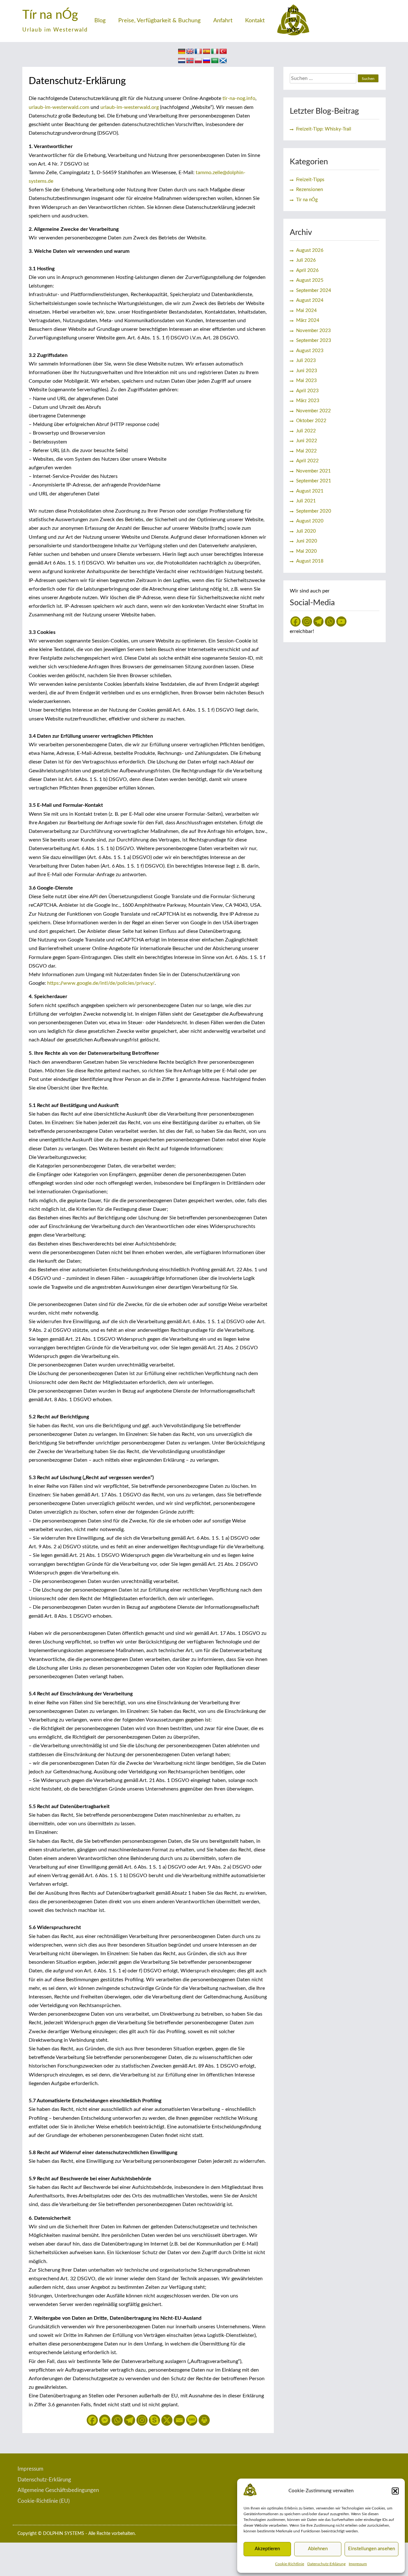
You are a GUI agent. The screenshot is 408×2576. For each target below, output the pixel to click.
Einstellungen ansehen (372, 2549)
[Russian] (207, 61)
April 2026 (307, 270)
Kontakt (255, 21)
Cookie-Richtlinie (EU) (44, 2501)
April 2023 (307, 391)
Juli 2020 (306, 531)
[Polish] (198, 61)
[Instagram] (142, 2420)
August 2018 (310, 561)
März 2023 (308, 401)
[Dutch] (182, 61)
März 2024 (308, 320)
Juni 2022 (307, 441)
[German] (182, 52)
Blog (100, 21)
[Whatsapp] (117, 2420)
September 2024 (314, 291)
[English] (190, 52)
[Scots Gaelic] (223, 61)
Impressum (358, 2564)
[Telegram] (130, 2420)
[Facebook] (92, 2420)
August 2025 (310, 280)
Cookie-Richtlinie (290, 2564)
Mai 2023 (306, 381)
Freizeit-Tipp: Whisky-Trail (324, 129)
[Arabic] (215, 61)
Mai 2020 (306, 551)
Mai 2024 (306, 311)
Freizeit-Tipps (310, 180)
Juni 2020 (307, 541)
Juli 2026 (306, 260)
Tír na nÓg (50, 15)
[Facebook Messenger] (105, 2420)
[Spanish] (207, 52)
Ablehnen (318, 2549)
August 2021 (310, 491)
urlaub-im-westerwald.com (59, 107)
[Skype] (154, 2420)
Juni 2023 (307, 371)
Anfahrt (223, 21)
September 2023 (314, 341)
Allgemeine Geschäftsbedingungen (58, 2490)
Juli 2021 (306, 501)
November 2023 (313, 331)
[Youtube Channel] (341, 621)
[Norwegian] (190, 61)
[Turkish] (223, 52)
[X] (167, 2420)
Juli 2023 (306, 361)
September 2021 (314, 481)
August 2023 (310, 351)
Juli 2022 (306, 431)
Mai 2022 (306, 451)
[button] (395, 2491)
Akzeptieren (267, 2549)
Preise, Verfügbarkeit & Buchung (159, 21)
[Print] (204, 2420)
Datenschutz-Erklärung (326, 2564)
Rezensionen (310, 190)
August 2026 (310, 250)
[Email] (179, 2420)
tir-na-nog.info (239, 98)
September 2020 (314, 511)
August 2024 (310, 300)
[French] (198, 52)
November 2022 (313, 411)
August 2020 (310, 521)
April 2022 (307, 461)
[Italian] (215, 52)
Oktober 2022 (311, 421)
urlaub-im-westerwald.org (130, 107)
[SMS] (192, 2420)
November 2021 (313, 471)
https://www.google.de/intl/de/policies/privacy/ (101, 983)
